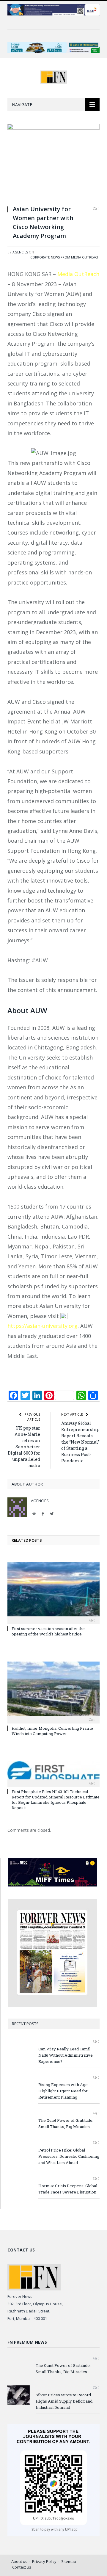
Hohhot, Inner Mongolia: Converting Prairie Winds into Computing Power (52, 1731)
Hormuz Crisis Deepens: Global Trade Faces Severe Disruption (68, 2189)
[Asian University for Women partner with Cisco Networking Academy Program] (53, 162)
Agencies (20, 252)
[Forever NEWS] (54, 76)
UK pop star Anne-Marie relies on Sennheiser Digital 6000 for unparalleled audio (24, 1447)
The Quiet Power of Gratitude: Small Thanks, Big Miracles (66, 2123)
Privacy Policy (44, 2561)
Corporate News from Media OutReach (65, 257)
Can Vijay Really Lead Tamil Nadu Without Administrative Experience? (66, 2055)
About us (19, 2561)
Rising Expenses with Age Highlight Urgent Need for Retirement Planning (63, 2091)
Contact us (22, 2567)
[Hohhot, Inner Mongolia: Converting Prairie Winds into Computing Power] (53, 1692)
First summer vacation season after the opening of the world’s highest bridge (48, 1631)
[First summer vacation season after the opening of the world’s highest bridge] (53, 1592)
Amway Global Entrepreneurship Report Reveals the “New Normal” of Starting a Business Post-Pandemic (80, 1442)
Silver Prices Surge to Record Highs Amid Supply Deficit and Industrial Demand (64, 2401)
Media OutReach (78, 274)
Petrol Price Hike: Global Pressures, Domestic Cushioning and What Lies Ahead (69, 2156)
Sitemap (69, 2561)
